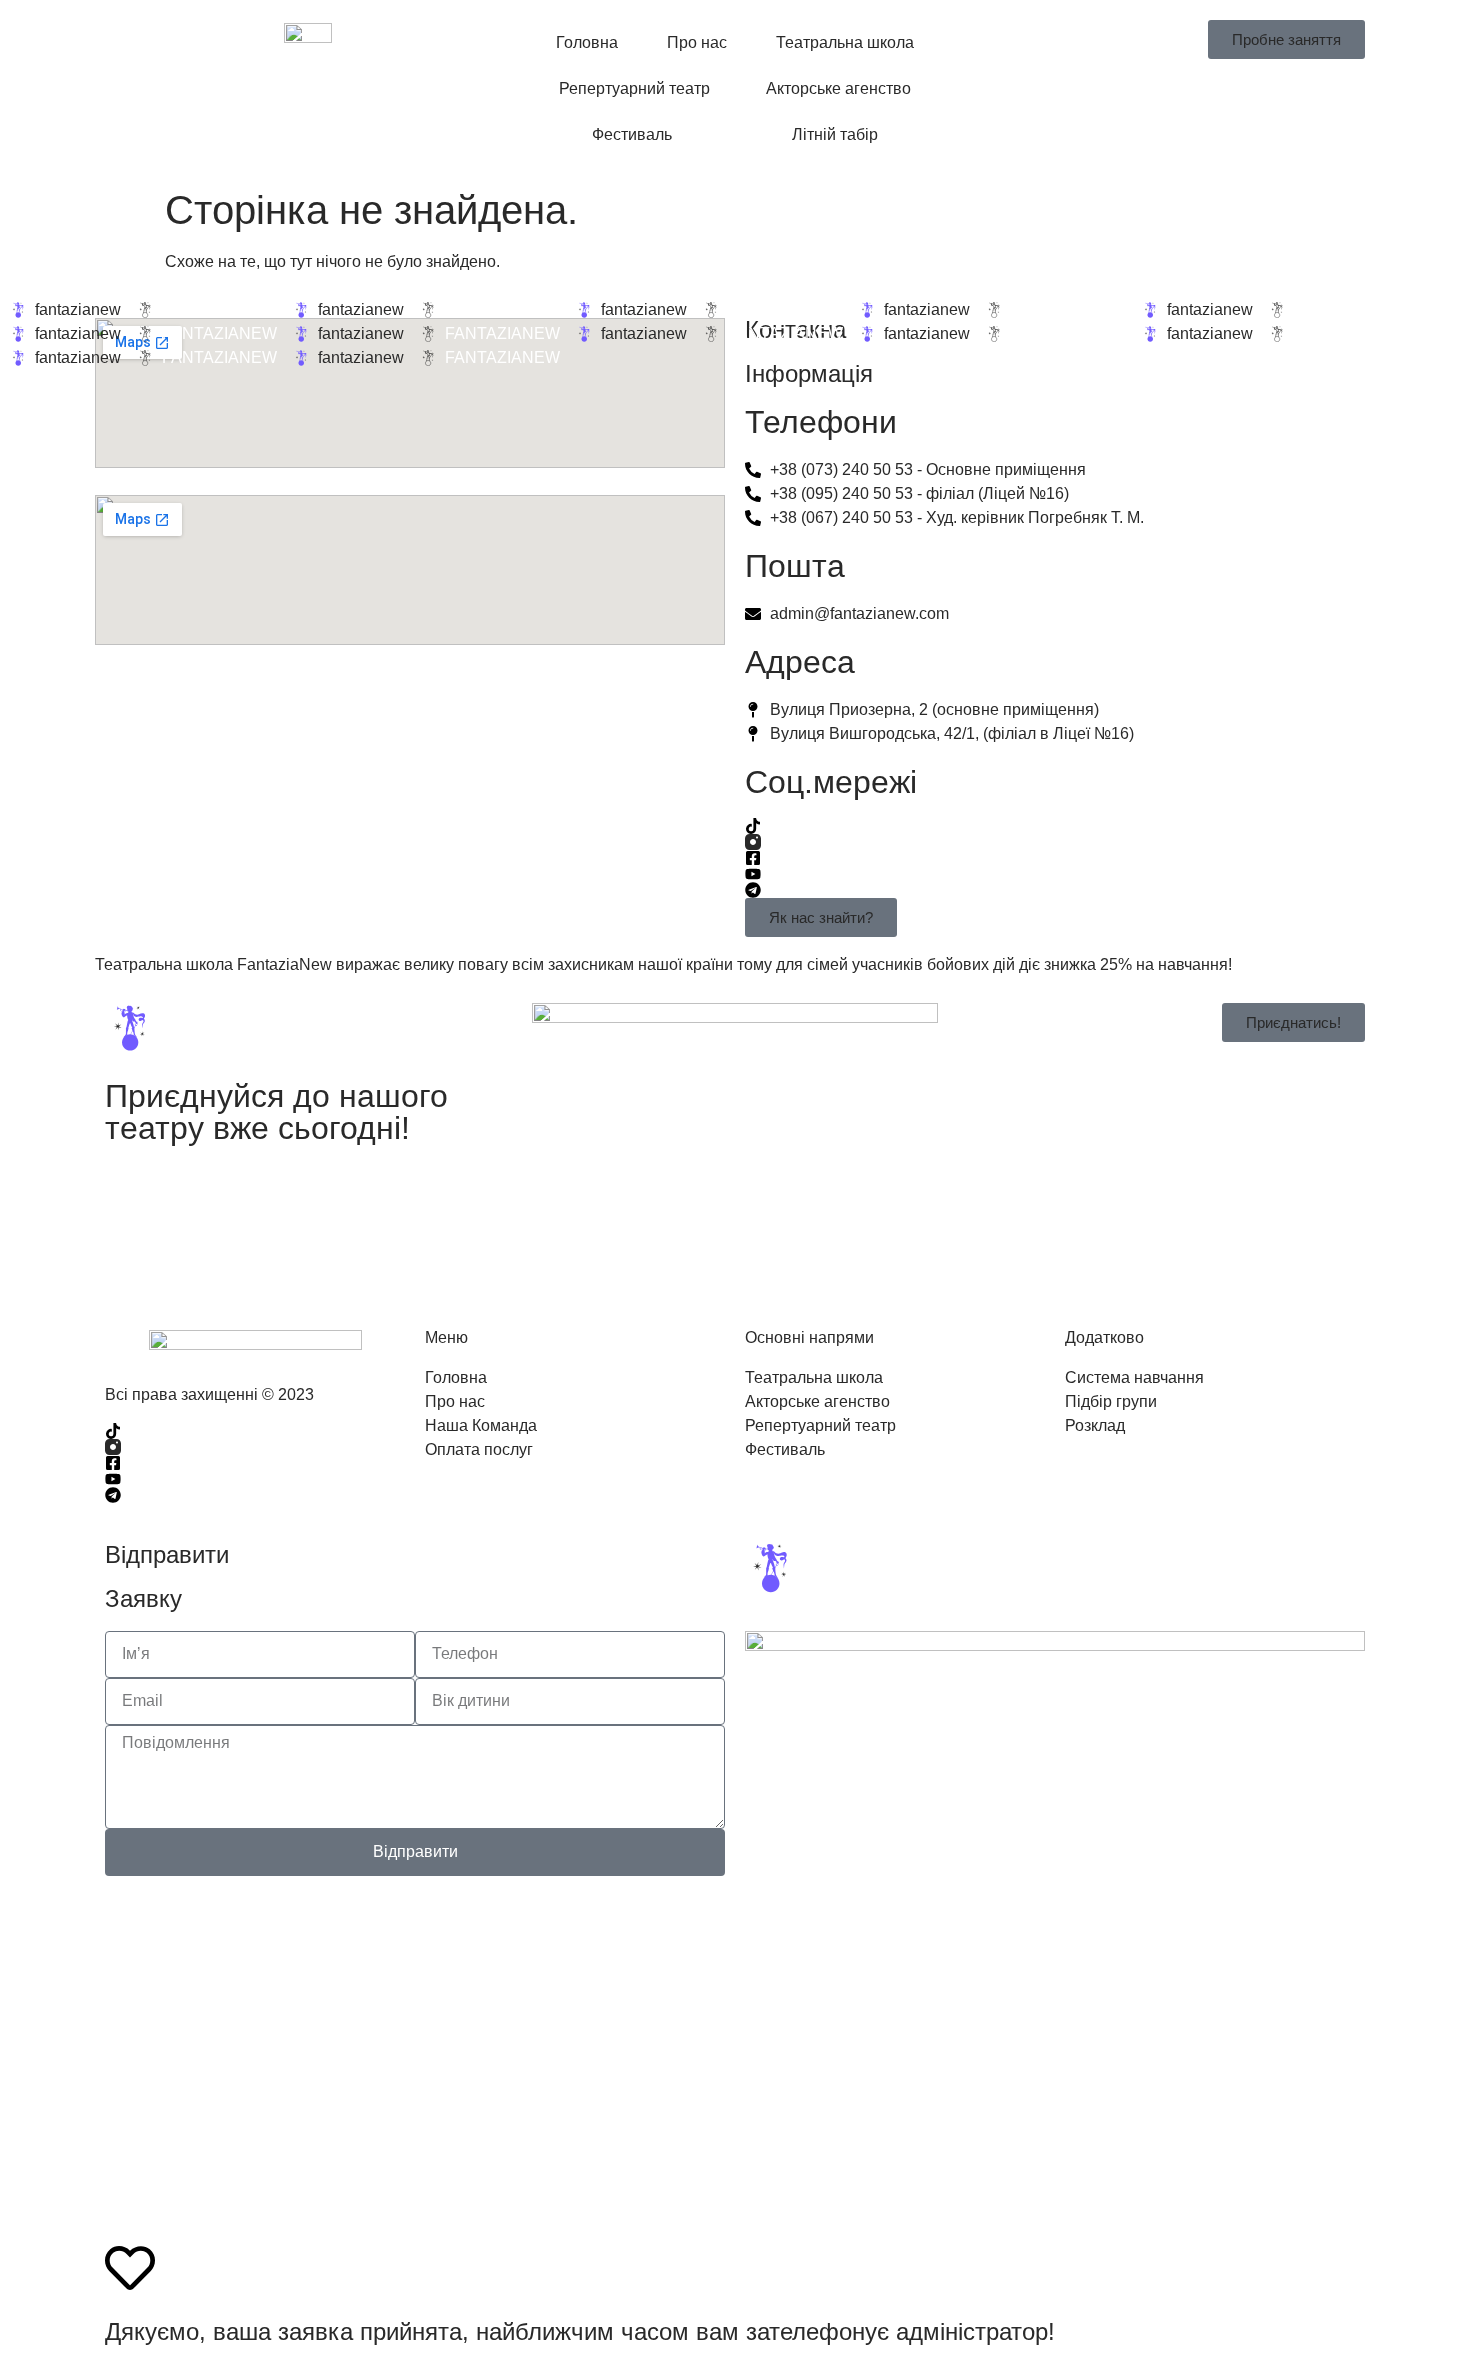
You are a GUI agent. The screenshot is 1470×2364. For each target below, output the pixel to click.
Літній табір (835, 134)
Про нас (697, 42)
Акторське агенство (838, 88)
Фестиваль (632, 134)
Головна (587, 42)
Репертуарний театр (634, 88)
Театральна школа (845, 42)
